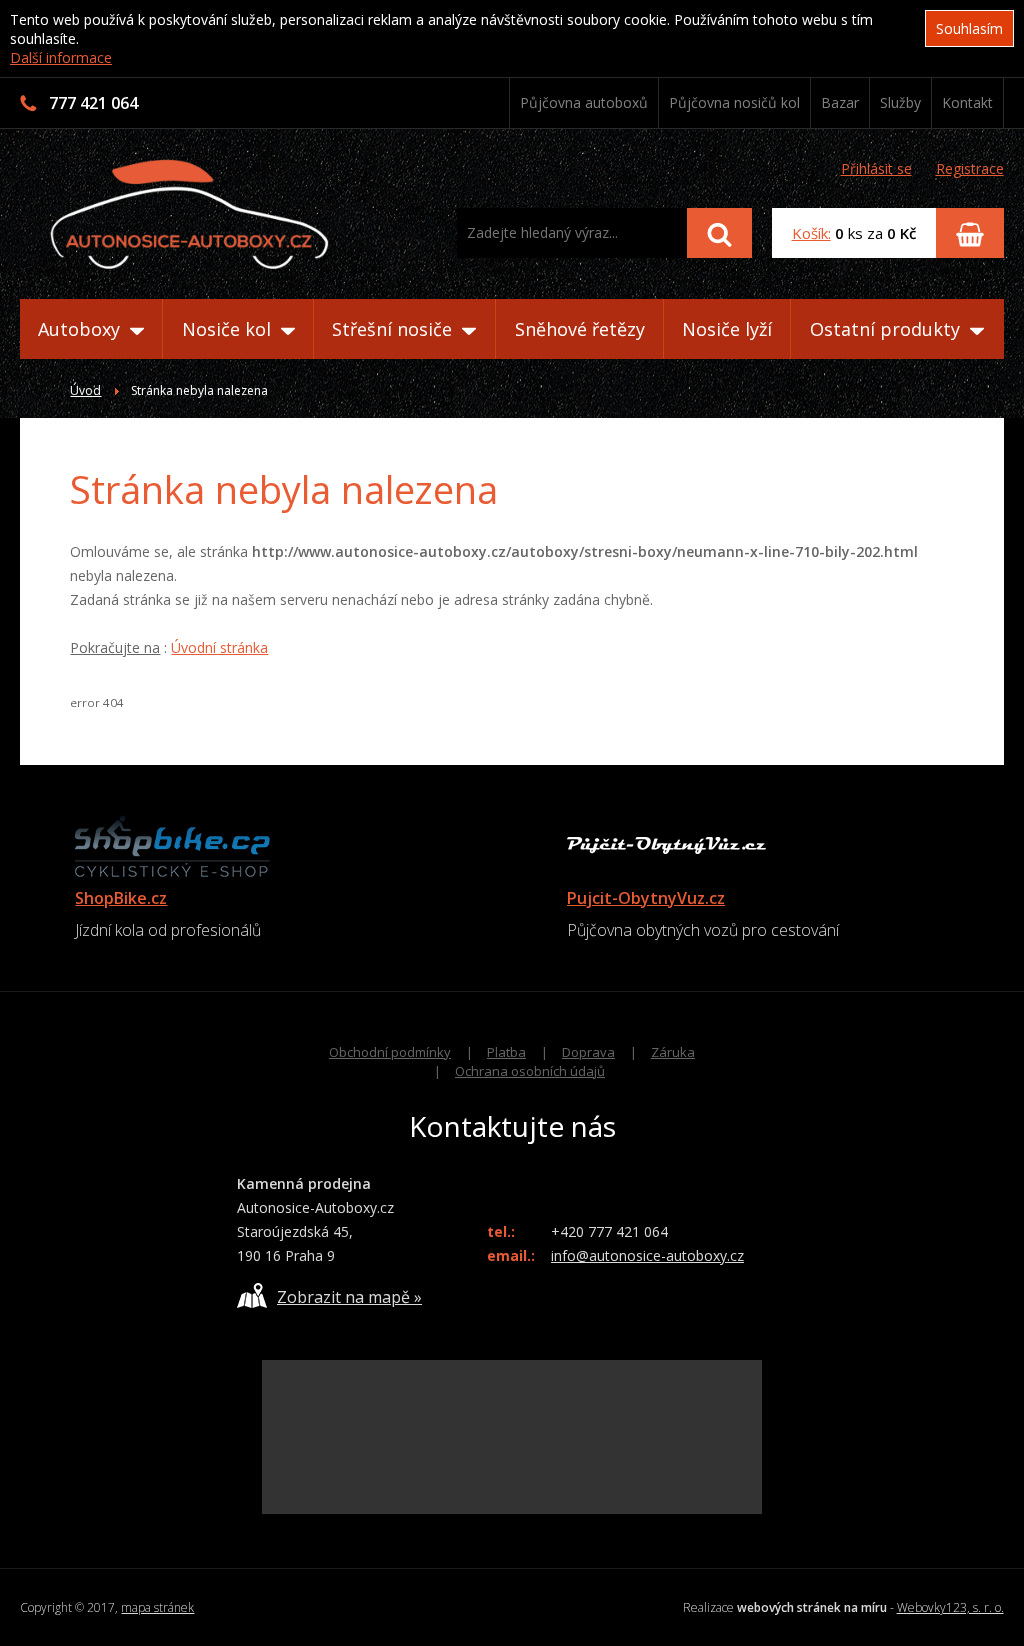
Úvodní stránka (219, 647)
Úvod (85, 390)
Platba (506, 1052)
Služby (900, 102)
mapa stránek (157, 1607)
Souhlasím (969, 28)
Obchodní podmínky (390, 1052)
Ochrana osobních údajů (530, 1071)
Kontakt (967, 102)
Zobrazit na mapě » (349, 1297)
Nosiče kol (229, 329)
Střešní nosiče (394, 329)
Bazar (840, 102)
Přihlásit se (876, 168)
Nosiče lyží (727, 329)
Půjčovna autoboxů (584, 102)
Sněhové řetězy (580, 329)
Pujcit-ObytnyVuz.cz (646, 898)
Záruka (673, 1052)
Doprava (588, 1052)
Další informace (61, 57)
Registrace (970, 168)
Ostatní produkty (887, 329)
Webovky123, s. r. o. (950, 1607)
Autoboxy (81, 329)
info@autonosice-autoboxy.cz (647, 1255)
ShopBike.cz (121, 898)
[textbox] (572, 233)
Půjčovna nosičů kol (734, 102)
